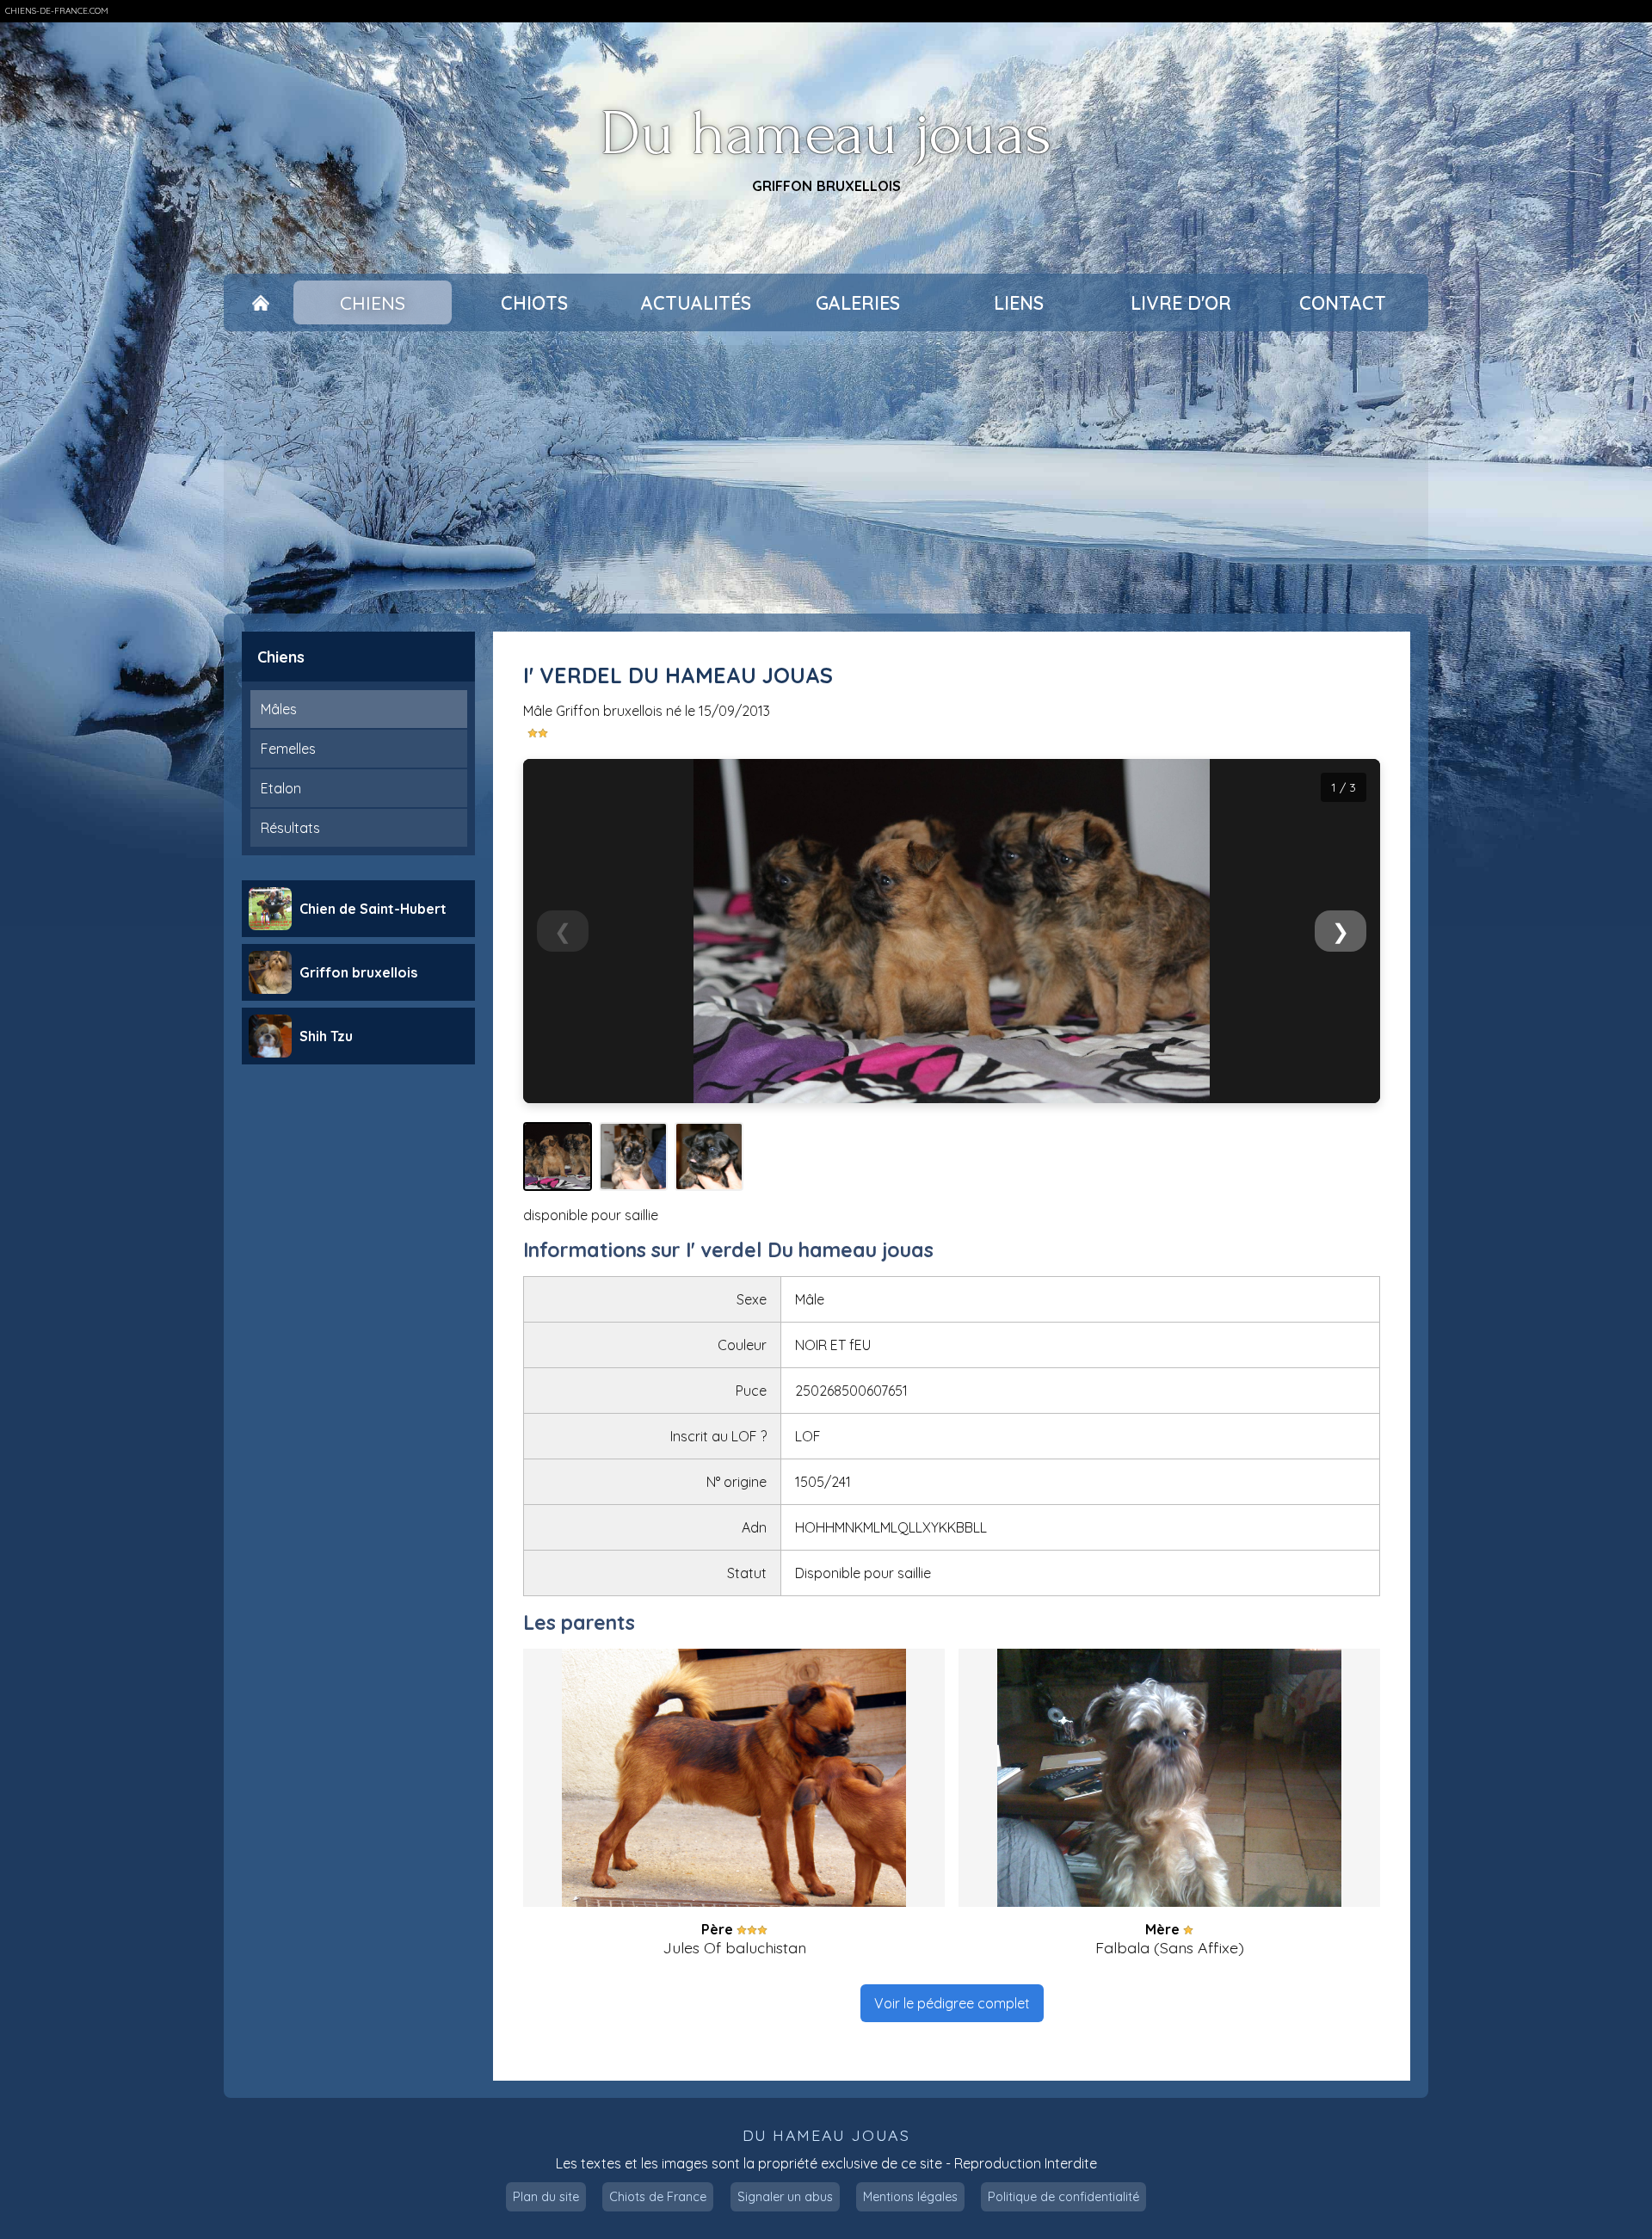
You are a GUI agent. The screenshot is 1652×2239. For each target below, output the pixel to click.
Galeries (858, 303)
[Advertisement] (826, 472)
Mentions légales (910, 2197)
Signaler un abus (785, 2197)
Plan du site (546, 2197)
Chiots (534, 303)
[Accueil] (260, 303)
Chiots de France (658, 2197)
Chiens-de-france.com (57, 11)
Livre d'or (1181, 303)
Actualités (696, 303)
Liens (1019, 303)
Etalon (281, 788)
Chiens (373, 303)
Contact (1343, 303)
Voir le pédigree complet (952, 2003)
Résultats (290, 828)
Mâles (279, 709)
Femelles (288, 749)
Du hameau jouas (826, 135)
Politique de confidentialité (1063, 2197)
